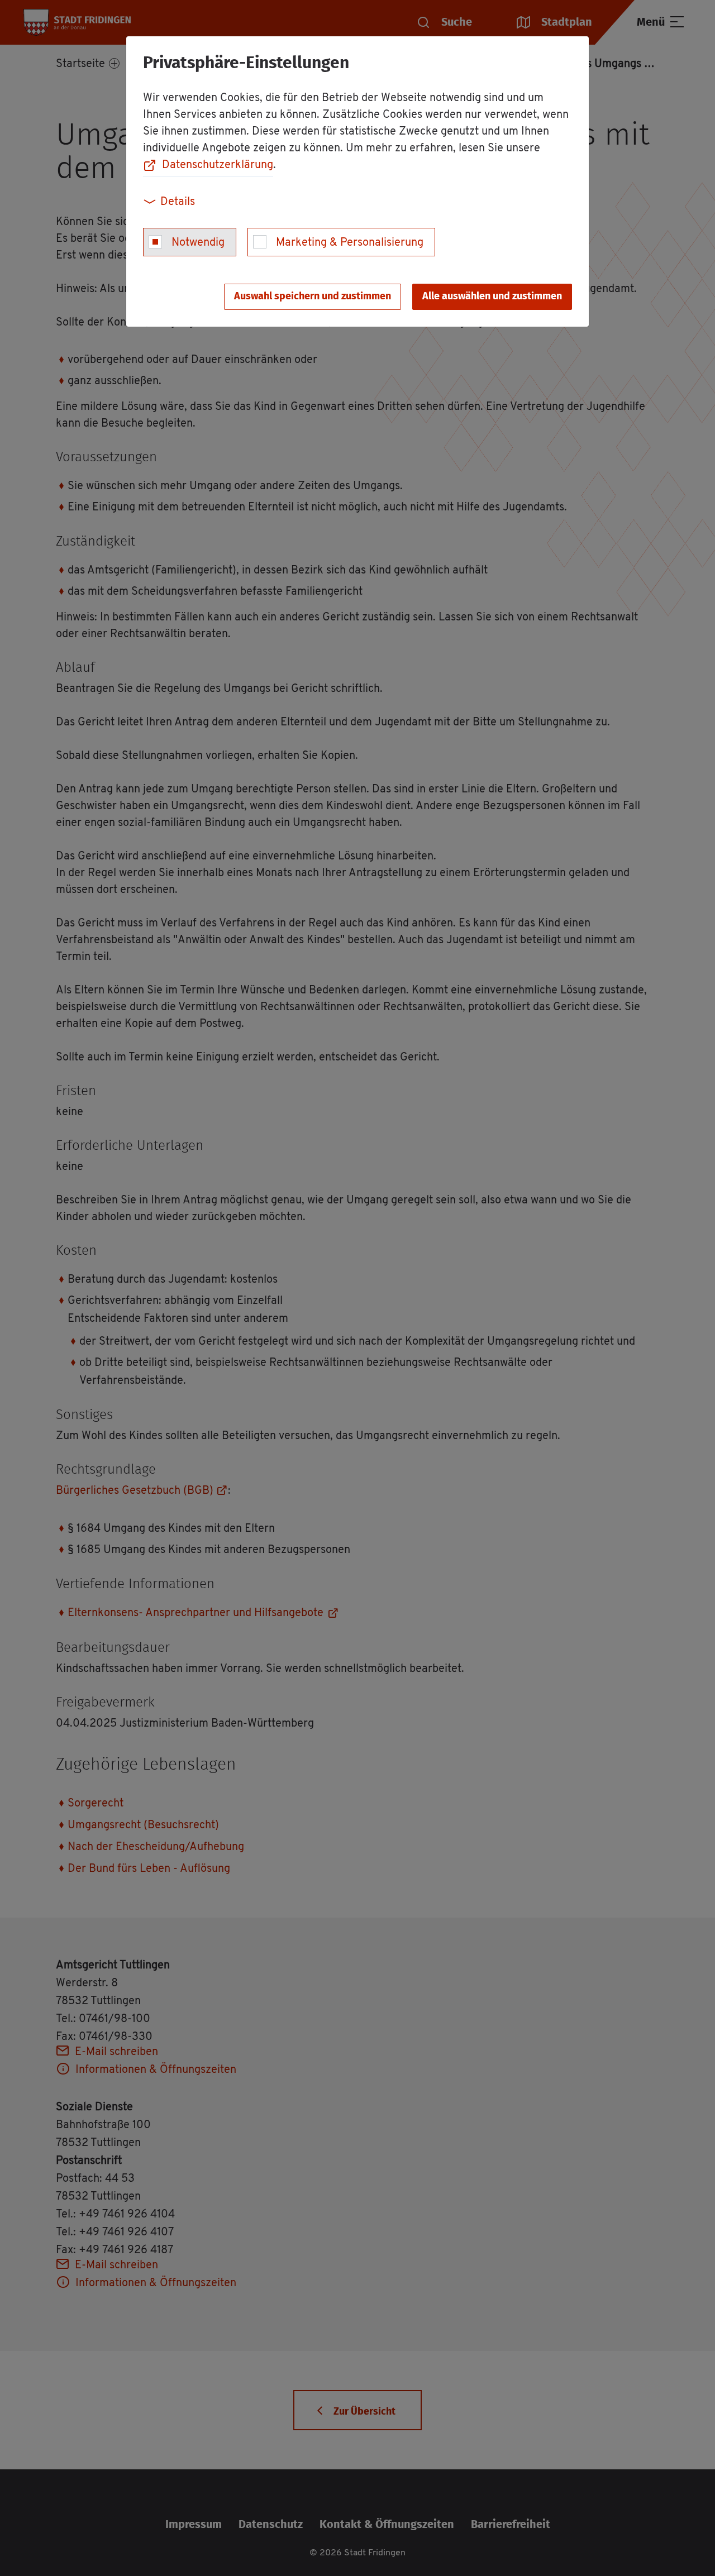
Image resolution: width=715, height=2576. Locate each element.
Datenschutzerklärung (218, 165)
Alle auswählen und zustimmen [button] (492, 297)
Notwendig (198, 243)
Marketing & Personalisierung (350, 243)
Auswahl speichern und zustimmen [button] (313, 297)
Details (178, 202)
